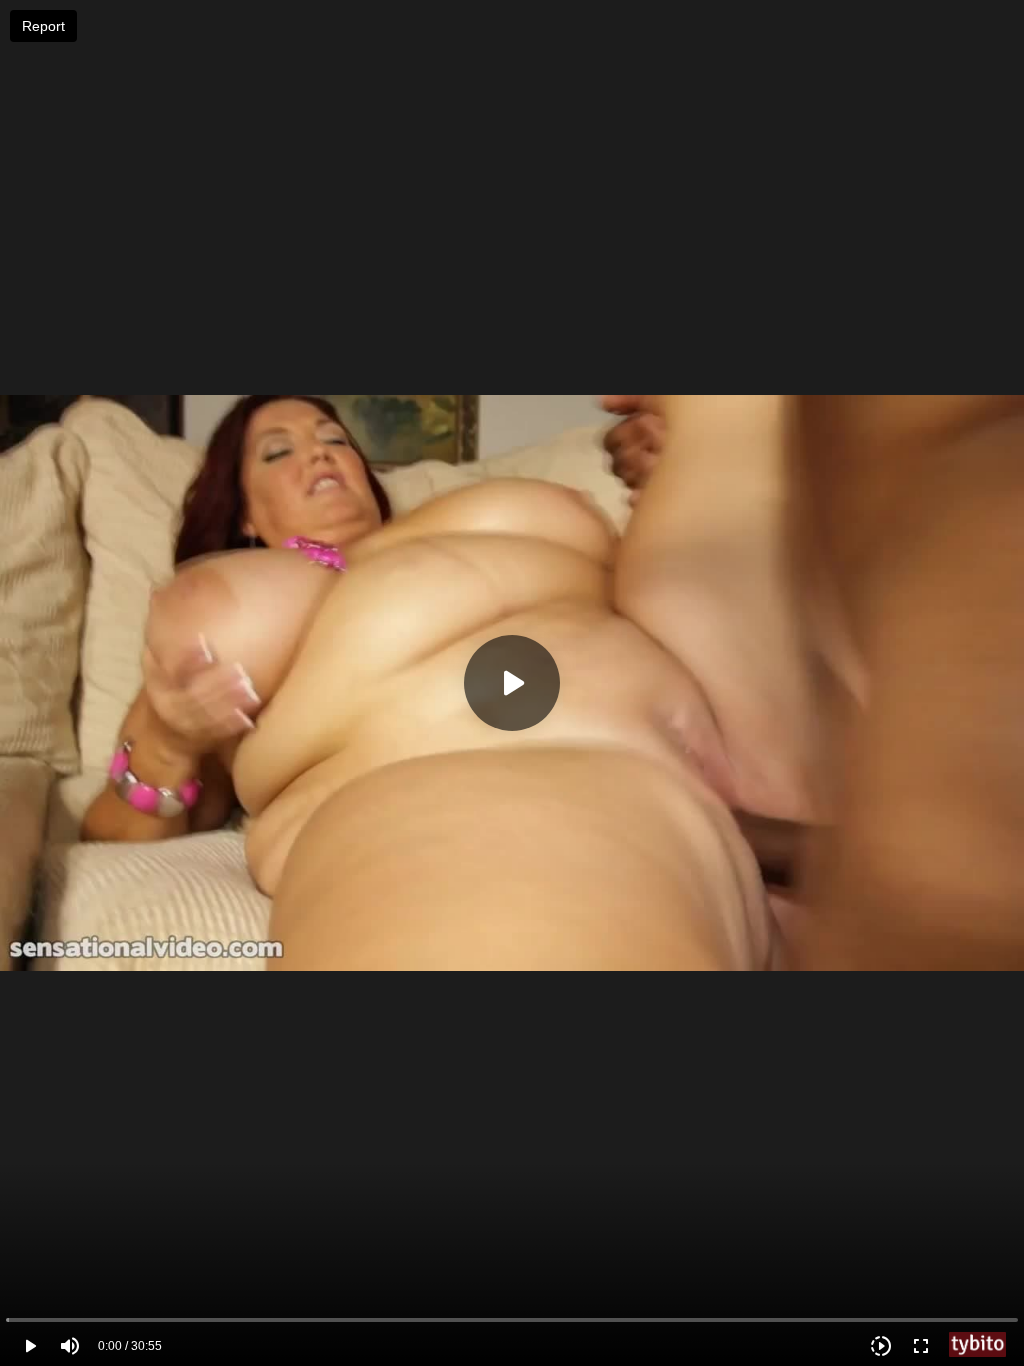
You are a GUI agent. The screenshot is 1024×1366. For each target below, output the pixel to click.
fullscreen (921, 1346)
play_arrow (30, 1346)
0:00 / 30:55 (130, 1346)
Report (43, 26)
